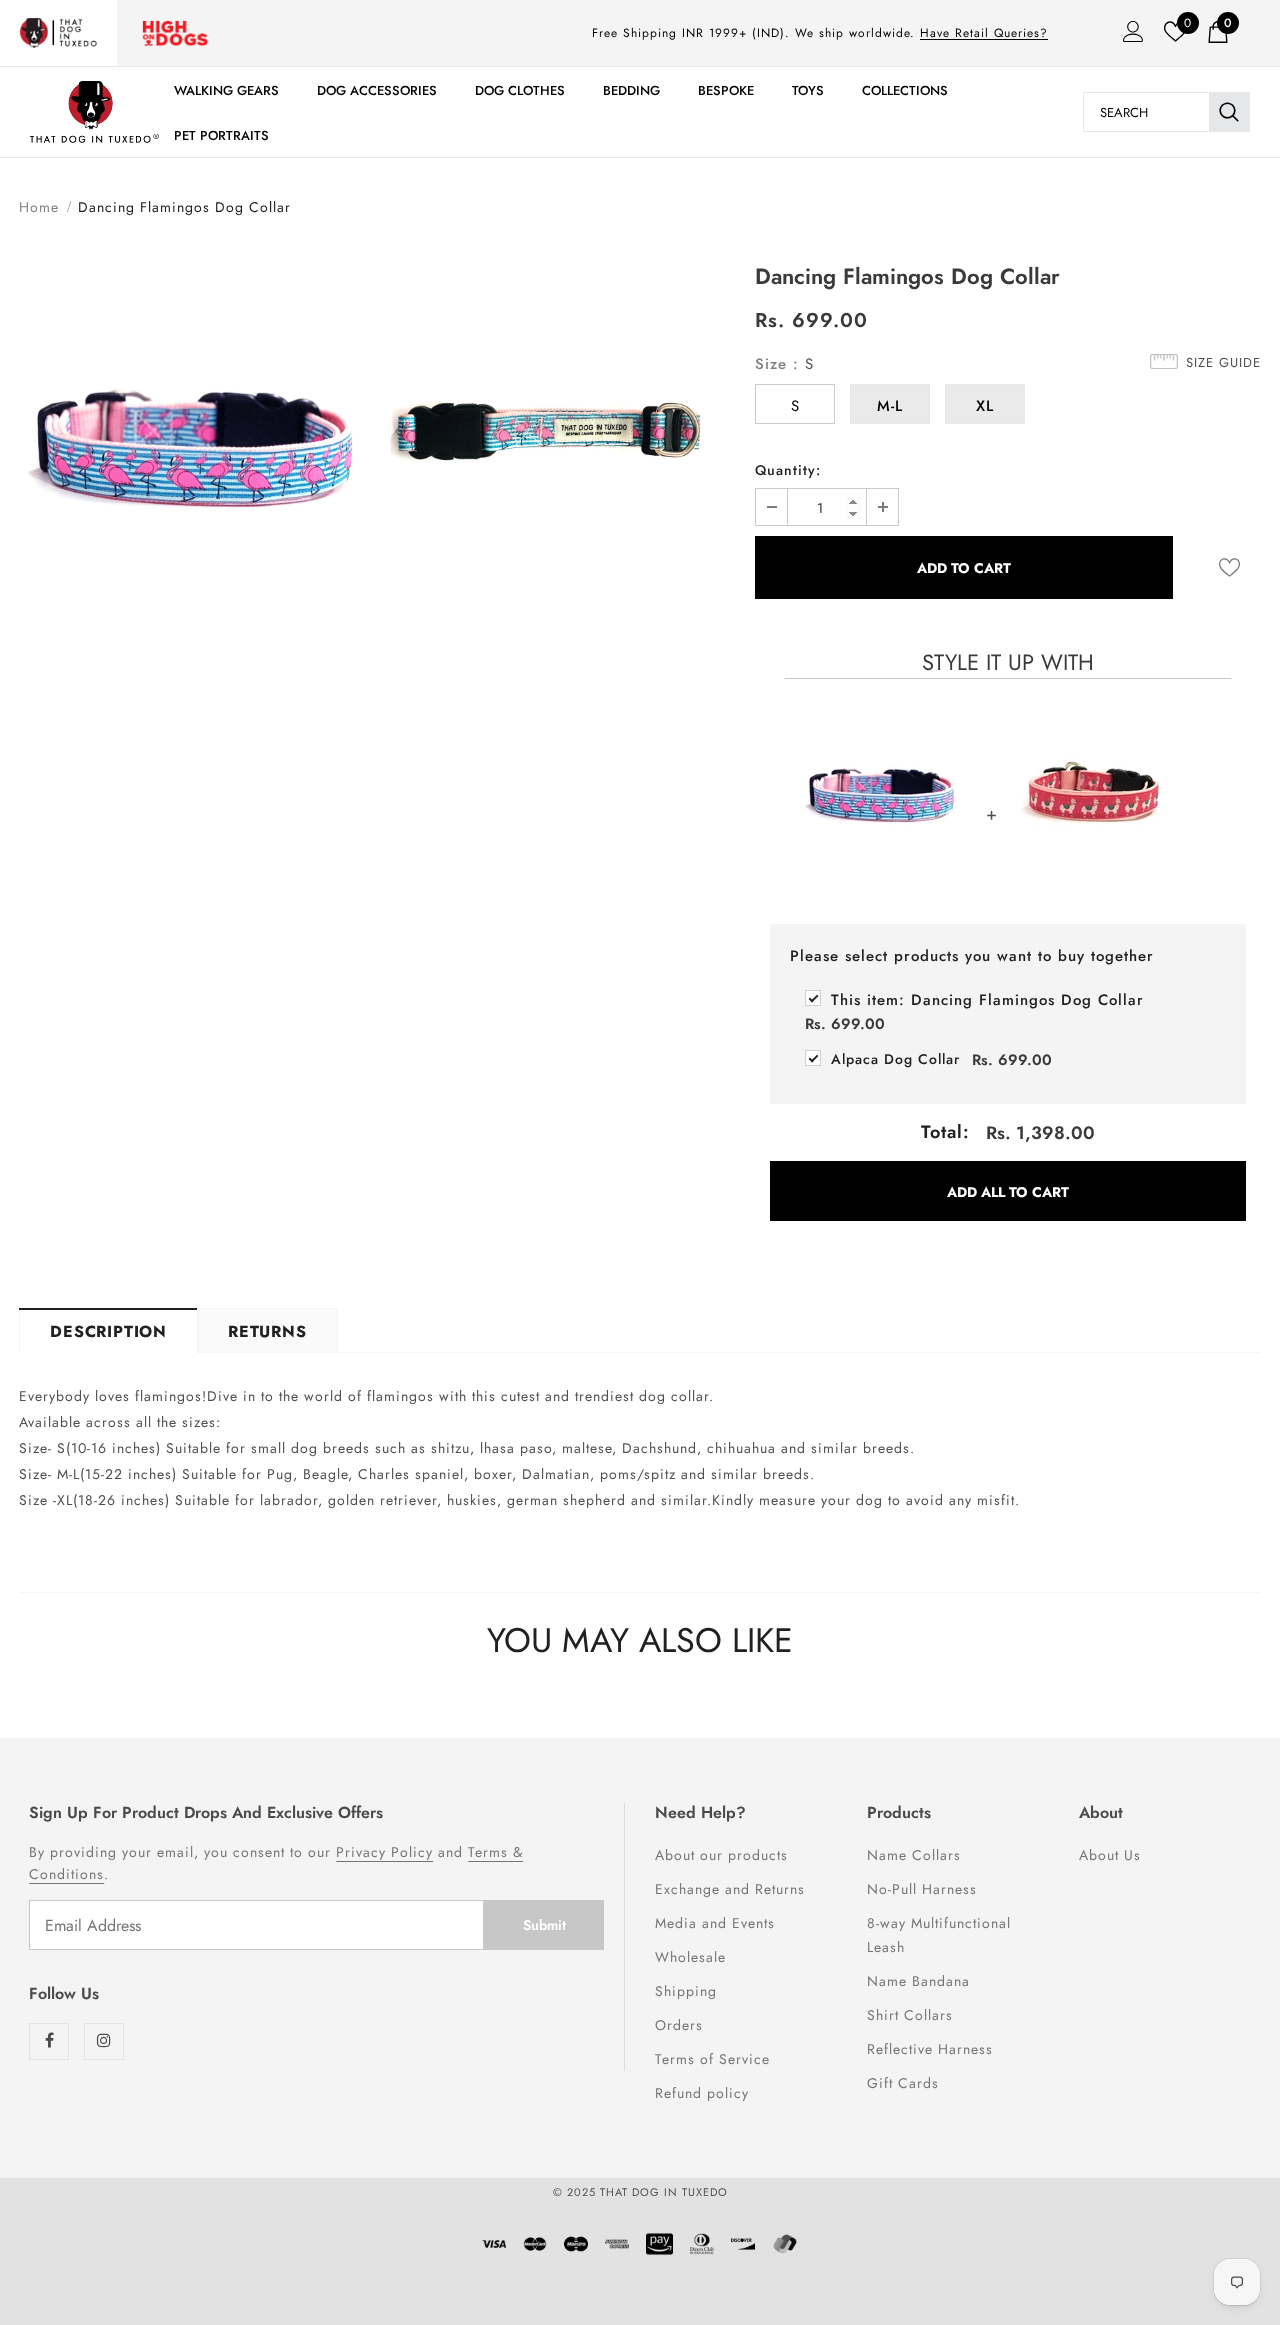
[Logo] (94, 111)
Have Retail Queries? (984, 33)
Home (39, 207)
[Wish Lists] (1229, 567)
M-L (890, 406)
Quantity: (788, 470)
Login (1127, 37)
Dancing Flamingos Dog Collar (987, 1000)
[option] (193, 446)
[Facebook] (49, 2041)
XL (985, 406)
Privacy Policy (384, 1852)
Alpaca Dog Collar (895, 1059)
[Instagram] (104, 2041)
